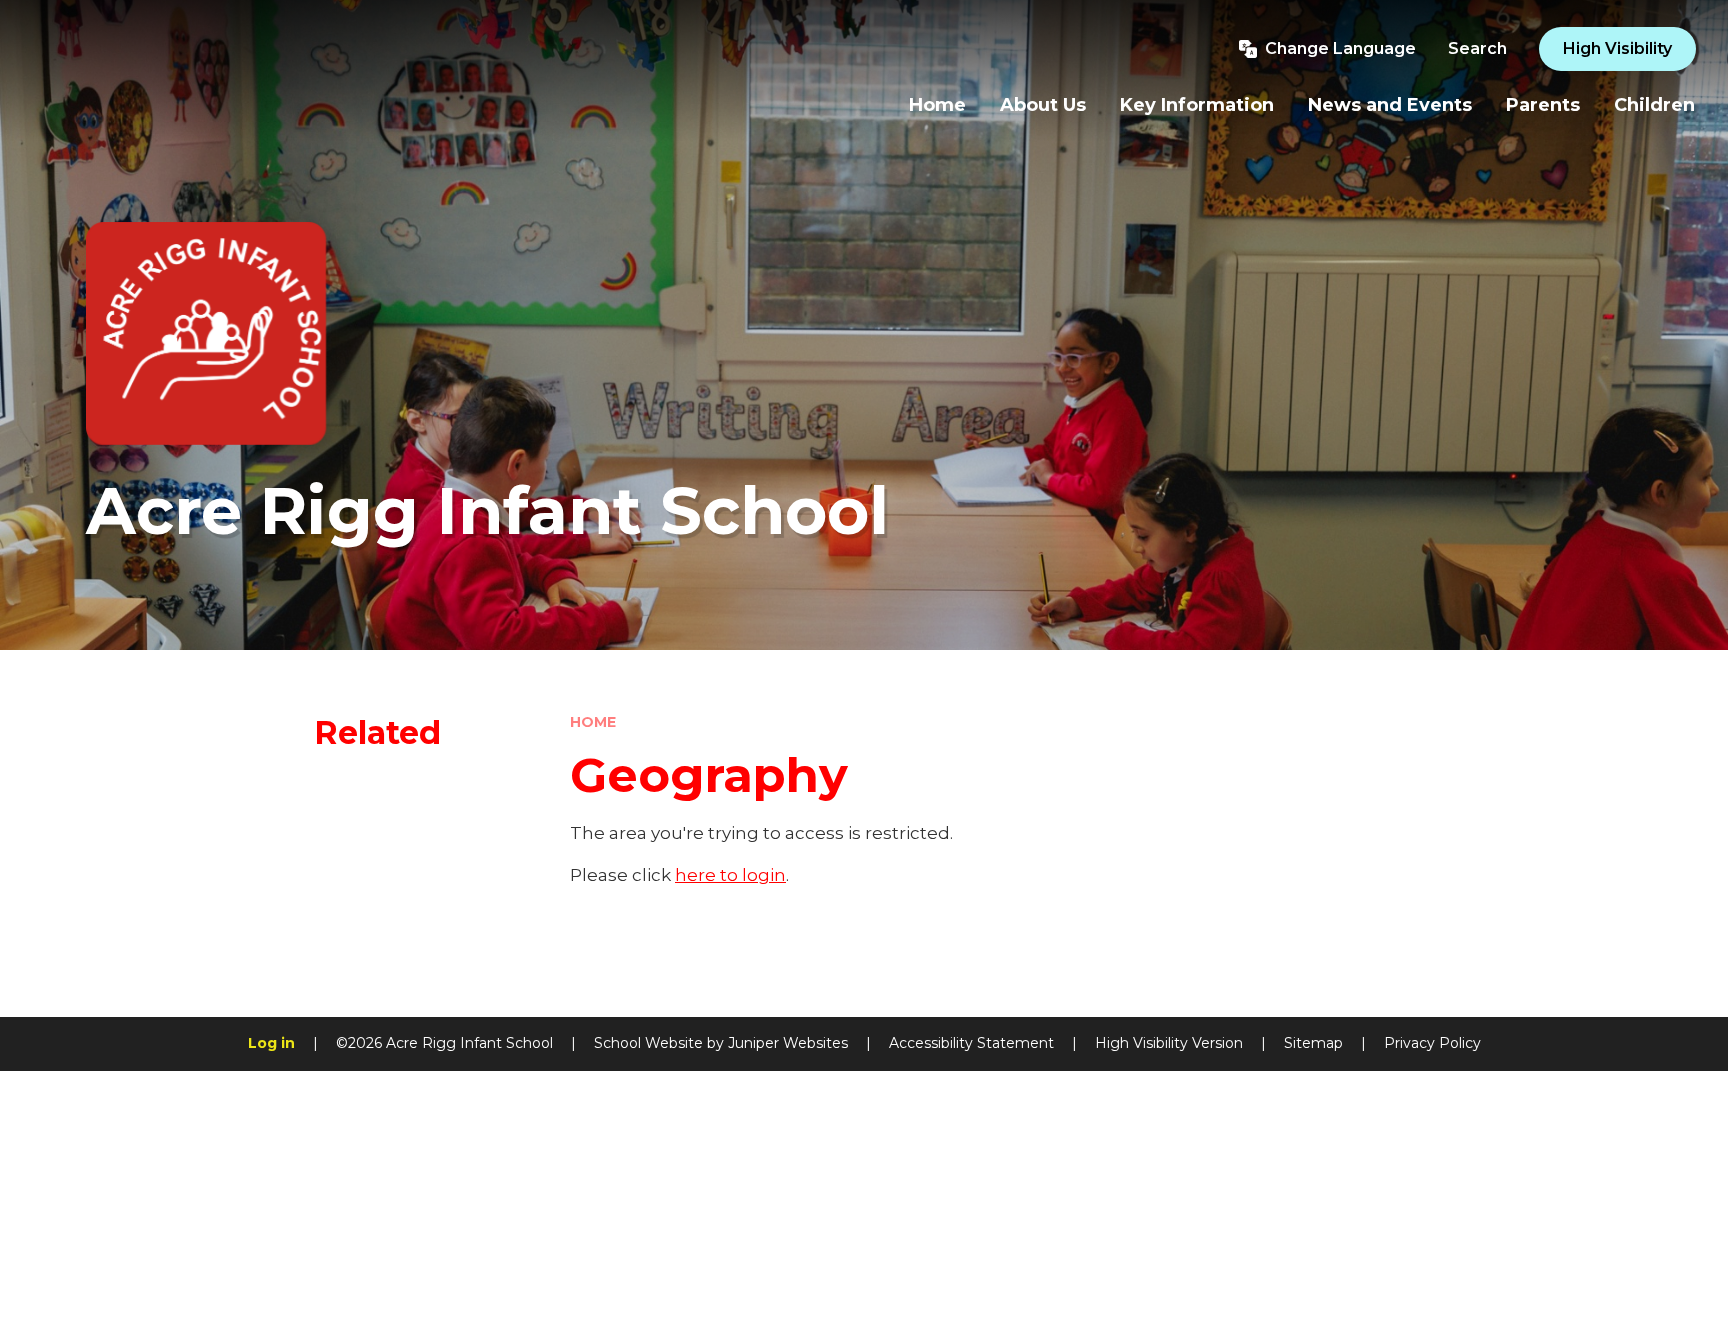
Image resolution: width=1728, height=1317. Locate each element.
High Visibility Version (1169, 1043)
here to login (730, 875)
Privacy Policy (1432, 1043)
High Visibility (1617, 48)
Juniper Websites (788, 1043)
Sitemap (1313, 1043)
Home (593, 722)
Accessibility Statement (971, 1043)
